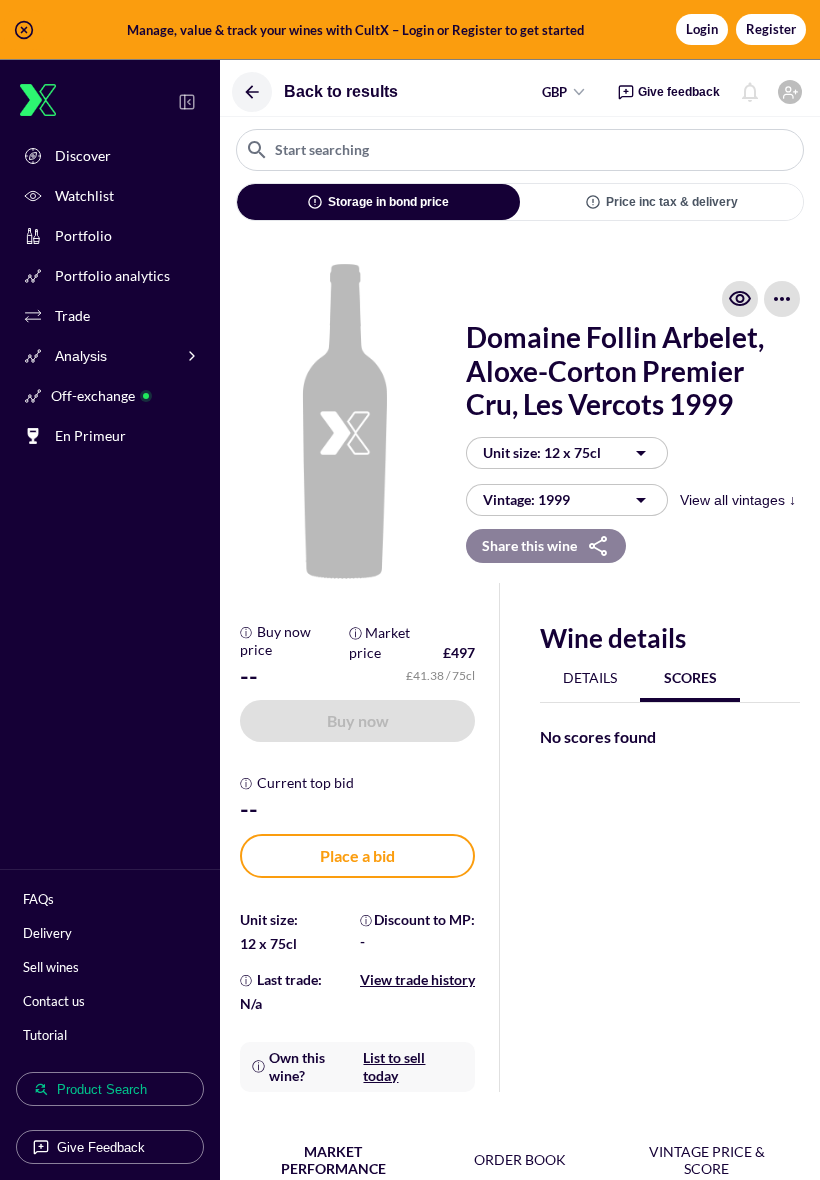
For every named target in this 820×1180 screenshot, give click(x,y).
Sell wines (51, 967)
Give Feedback (101, 1147)
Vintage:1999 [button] (526, 499)
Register (771, 29)
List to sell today (394, 1066)
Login (702, 29)
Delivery (47, 933)
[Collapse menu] (187, 102)
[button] (410, 30)
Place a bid (357, 855)
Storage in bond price (388, 202)
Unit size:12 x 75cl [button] (542, 452)
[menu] (782, 299)
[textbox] (520, 150)
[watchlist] (740, 299)
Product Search (102, 1089)
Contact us (54, 1001)
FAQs (38, 899)
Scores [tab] (690, 677)
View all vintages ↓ (738, 500)
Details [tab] (590, 677)
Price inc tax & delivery (672, 202)
